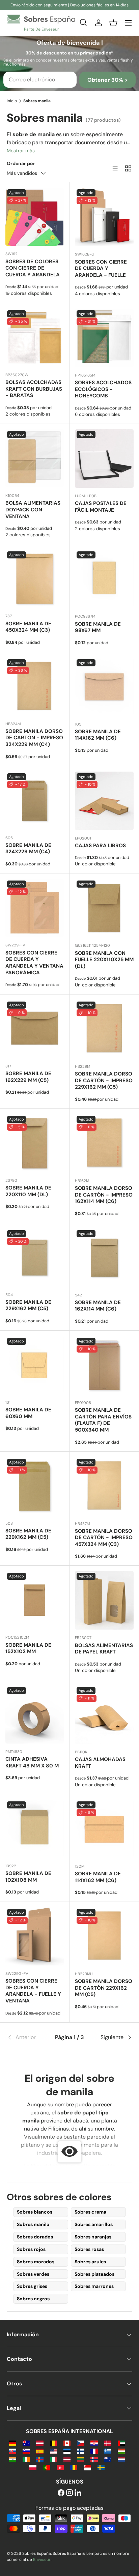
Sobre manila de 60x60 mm (28, 1413)
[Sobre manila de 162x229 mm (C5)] (35, 1029)
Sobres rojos (31, 2249)
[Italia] (53, 2459)
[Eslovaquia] (13, 2451)
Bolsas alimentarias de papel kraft (104, 1649)
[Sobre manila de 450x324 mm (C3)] (35, 579)
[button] (113, 23)
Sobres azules (90, 2262)
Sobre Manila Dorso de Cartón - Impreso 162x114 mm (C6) (104, 1195)
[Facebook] (61, 2493)
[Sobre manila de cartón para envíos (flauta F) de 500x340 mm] (104, 1365)
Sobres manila (33, 2224)
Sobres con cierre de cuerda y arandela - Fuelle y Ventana (33, 1991)
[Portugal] (46, 2467)
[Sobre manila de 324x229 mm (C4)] (35, 801)
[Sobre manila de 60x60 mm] (35, 1365)
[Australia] (26, 2443)
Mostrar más (21, 151)
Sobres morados (36, 2262)
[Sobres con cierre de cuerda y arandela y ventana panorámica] (35, 908)
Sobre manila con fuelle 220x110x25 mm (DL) (104, 960)
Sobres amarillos (94, 2224)
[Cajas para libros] (104, 801)
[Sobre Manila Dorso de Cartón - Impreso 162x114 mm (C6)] (104, 1143)
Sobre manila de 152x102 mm (28, 1648)
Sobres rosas (89, 2249)
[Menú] (128, 23)
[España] (40, 2451)
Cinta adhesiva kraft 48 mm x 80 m (32, 1762)
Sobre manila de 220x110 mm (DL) (28, 1191)
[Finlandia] (80, 2451)
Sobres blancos (35, 2212)
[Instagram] (69, 2493)
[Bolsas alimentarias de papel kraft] (104, 1600)
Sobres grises (32, 2286)
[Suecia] (101, 2467)
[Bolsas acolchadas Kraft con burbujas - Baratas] (35, 338)
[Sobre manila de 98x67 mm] (104, 579)
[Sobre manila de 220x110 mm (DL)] (35, 1143)
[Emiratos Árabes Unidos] (121, 2443)
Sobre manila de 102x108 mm (28, 1877)
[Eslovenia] (26, 2451)
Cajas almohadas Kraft (100, 1763)
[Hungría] (121, 2451)
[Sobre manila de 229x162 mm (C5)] (35, 1258)
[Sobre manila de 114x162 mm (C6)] (104, 687)
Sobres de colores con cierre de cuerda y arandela (33, 268)
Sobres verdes (33, 2274)
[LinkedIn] (78, 2493)
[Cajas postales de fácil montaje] (104, 459)
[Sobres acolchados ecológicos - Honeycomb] (104, 338)
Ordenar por (21, 163)
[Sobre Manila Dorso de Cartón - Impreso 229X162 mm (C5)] (104, 1029)
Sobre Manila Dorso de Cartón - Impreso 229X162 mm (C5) (104, 1081)
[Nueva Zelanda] (108, 2459)
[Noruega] (94, 2459)
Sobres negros (33, 2299)
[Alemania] (13, 2443)
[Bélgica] (53, 2443)
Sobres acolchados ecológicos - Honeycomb (103, 389)
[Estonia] (67, 2451)
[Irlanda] (26, 2459)
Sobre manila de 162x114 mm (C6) (98, 1306)
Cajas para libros (100, 846)
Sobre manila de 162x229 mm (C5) (28, 1077)
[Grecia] (108, 2451)
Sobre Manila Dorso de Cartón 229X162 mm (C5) (104, 1988)
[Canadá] (67, 2443)
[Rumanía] (74, 2467)
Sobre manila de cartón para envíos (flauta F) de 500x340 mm (103, 1420)
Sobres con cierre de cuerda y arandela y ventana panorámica (34, 963)
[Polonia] (33, 2467)
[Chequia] (80, 2443)
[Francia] (94, 2451)
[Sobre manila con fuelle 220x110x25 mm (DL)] (104, 908)
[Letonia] (67, 2459)
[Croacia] (94, 2443)
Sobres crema (90, 2212)
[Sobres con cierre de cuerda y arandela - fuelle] (104, 217)
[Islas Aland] (40, 2459)
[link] (28, 2037)
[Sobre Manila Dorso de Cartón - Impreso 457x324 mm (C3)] (104, 1486)
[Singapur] (87, 2467)
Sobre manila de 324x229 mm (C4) (28, 849)
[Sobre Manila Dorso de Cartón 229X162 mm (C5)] (104, 1937)
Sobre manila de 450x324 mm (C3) (28, 627)
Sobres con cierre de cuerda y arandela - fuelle (101, 269)
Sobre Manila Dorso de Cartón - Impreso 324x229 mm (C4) (34, 738)
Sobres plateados (94, 2274)
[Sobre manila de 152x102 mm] (35, 1600)
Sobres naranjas (93, 2237)
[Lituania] (80, 2459)
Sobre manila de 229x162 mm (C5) (28, 1305)
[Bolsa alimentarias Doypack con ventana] (35, 458)
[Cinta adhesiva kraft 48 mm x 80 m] (35, 1714)
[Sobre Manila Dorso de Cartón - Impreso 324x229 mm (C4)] (35, 687)
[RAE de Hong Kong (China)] (60, 2467)
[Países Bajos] (121, 2459)
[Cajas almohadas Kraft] (104, 1715)
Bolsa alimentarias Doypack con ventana (33, 510)
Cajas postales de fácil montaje (101, 507)
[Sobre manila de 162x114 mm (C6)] (104, 1258)
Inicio (12, 101)
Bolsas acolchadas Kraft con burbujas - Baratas (34, 389)
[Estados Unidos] (53, 2451)
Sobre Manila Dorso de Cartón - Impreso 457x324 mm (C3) (104, 1538)
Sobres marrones (94, 2286)
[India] (13, 2459)
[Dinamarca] (108, 2443)
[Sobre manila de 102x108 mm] (35, 1829)
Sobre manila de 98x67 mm (98, 627)
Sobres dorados (35, 2237)
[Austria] (40, 2443)
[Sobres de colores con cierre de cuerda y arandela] (35, 217)
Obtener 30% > (107, 80)
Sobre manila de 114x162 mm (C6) (98, 735)
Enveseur (42, 2560)
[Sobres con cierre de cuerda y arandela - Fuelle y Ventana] (35, 1936)
